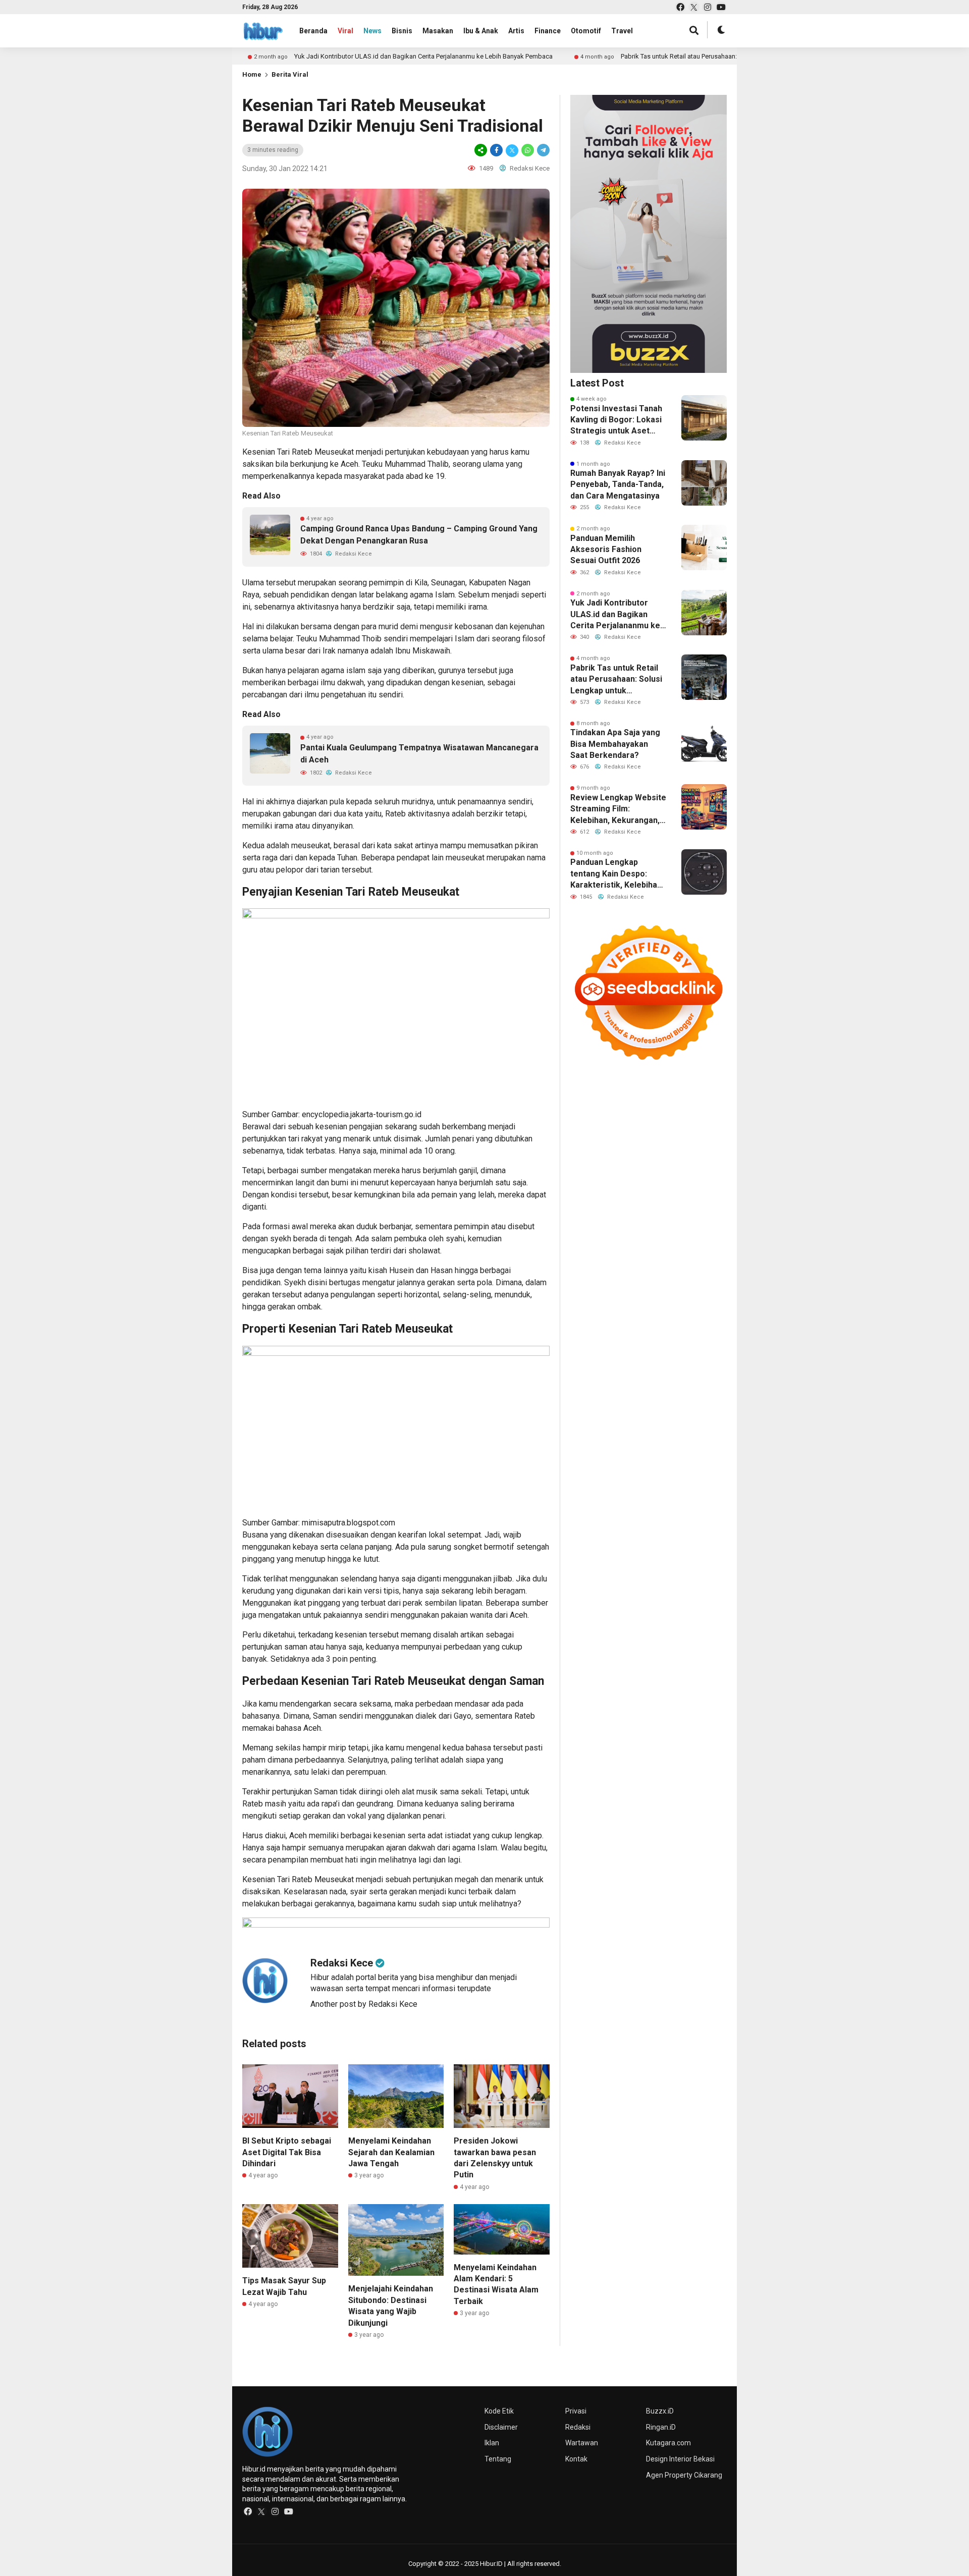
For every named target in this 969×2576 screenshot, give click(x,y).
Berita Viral (290, 74)
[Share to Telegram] (543, 150)
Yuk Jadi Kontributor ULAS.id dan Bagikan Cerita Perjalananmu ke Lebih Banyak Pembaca (344, 56)
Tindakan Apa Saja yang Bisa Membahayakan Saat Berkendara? (615, 744)
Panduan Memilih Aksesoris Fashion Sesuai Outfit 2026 (606, 550)
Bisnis (402, 31)
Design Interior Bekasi (680, 2459)
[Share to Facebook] (496, 150)
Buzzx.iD (660, 2411)
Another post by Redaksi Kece (364, 2004)
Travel (622, 31)
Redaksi (578, 2427)
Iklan (492, 2443)
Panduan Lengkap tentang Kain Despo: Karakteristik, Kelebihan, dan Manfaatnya (617, 874)
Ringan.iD (661, 2427)
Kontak (576, 2459)
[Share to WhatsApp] (528, 150)
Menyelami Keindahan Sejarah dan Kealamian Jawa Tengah (391, 2152)
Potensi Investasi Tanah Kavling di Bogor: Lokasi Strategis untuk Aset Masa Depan (616, 420)
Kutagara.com (668, 2443)
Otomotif (586, 31)
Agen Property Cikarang (684, 2475)
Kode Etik (499, 2411)
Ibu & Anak (481, 31)
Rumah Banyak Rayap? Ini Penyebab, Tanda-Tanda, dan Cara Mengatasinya (618, 484)
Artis (516, 31)
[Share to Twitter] (512, 150)
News (372, 31)
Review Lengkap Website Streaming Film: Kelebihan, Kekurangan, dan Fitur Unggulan (618, 809)
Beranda (313, 31)
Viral (345, 31)
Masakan (438, 31)
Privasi (576, 2411)
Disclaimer (501, 2427)
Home (252, 74)
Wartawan (582, 2443)
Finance (548, 31)
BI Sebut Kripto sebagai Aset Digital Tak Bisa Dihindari (287, 2152)
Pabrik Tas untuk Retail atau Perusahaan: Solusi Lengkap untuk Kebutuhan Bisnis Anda (666, 56)
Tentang (498, 2459)
